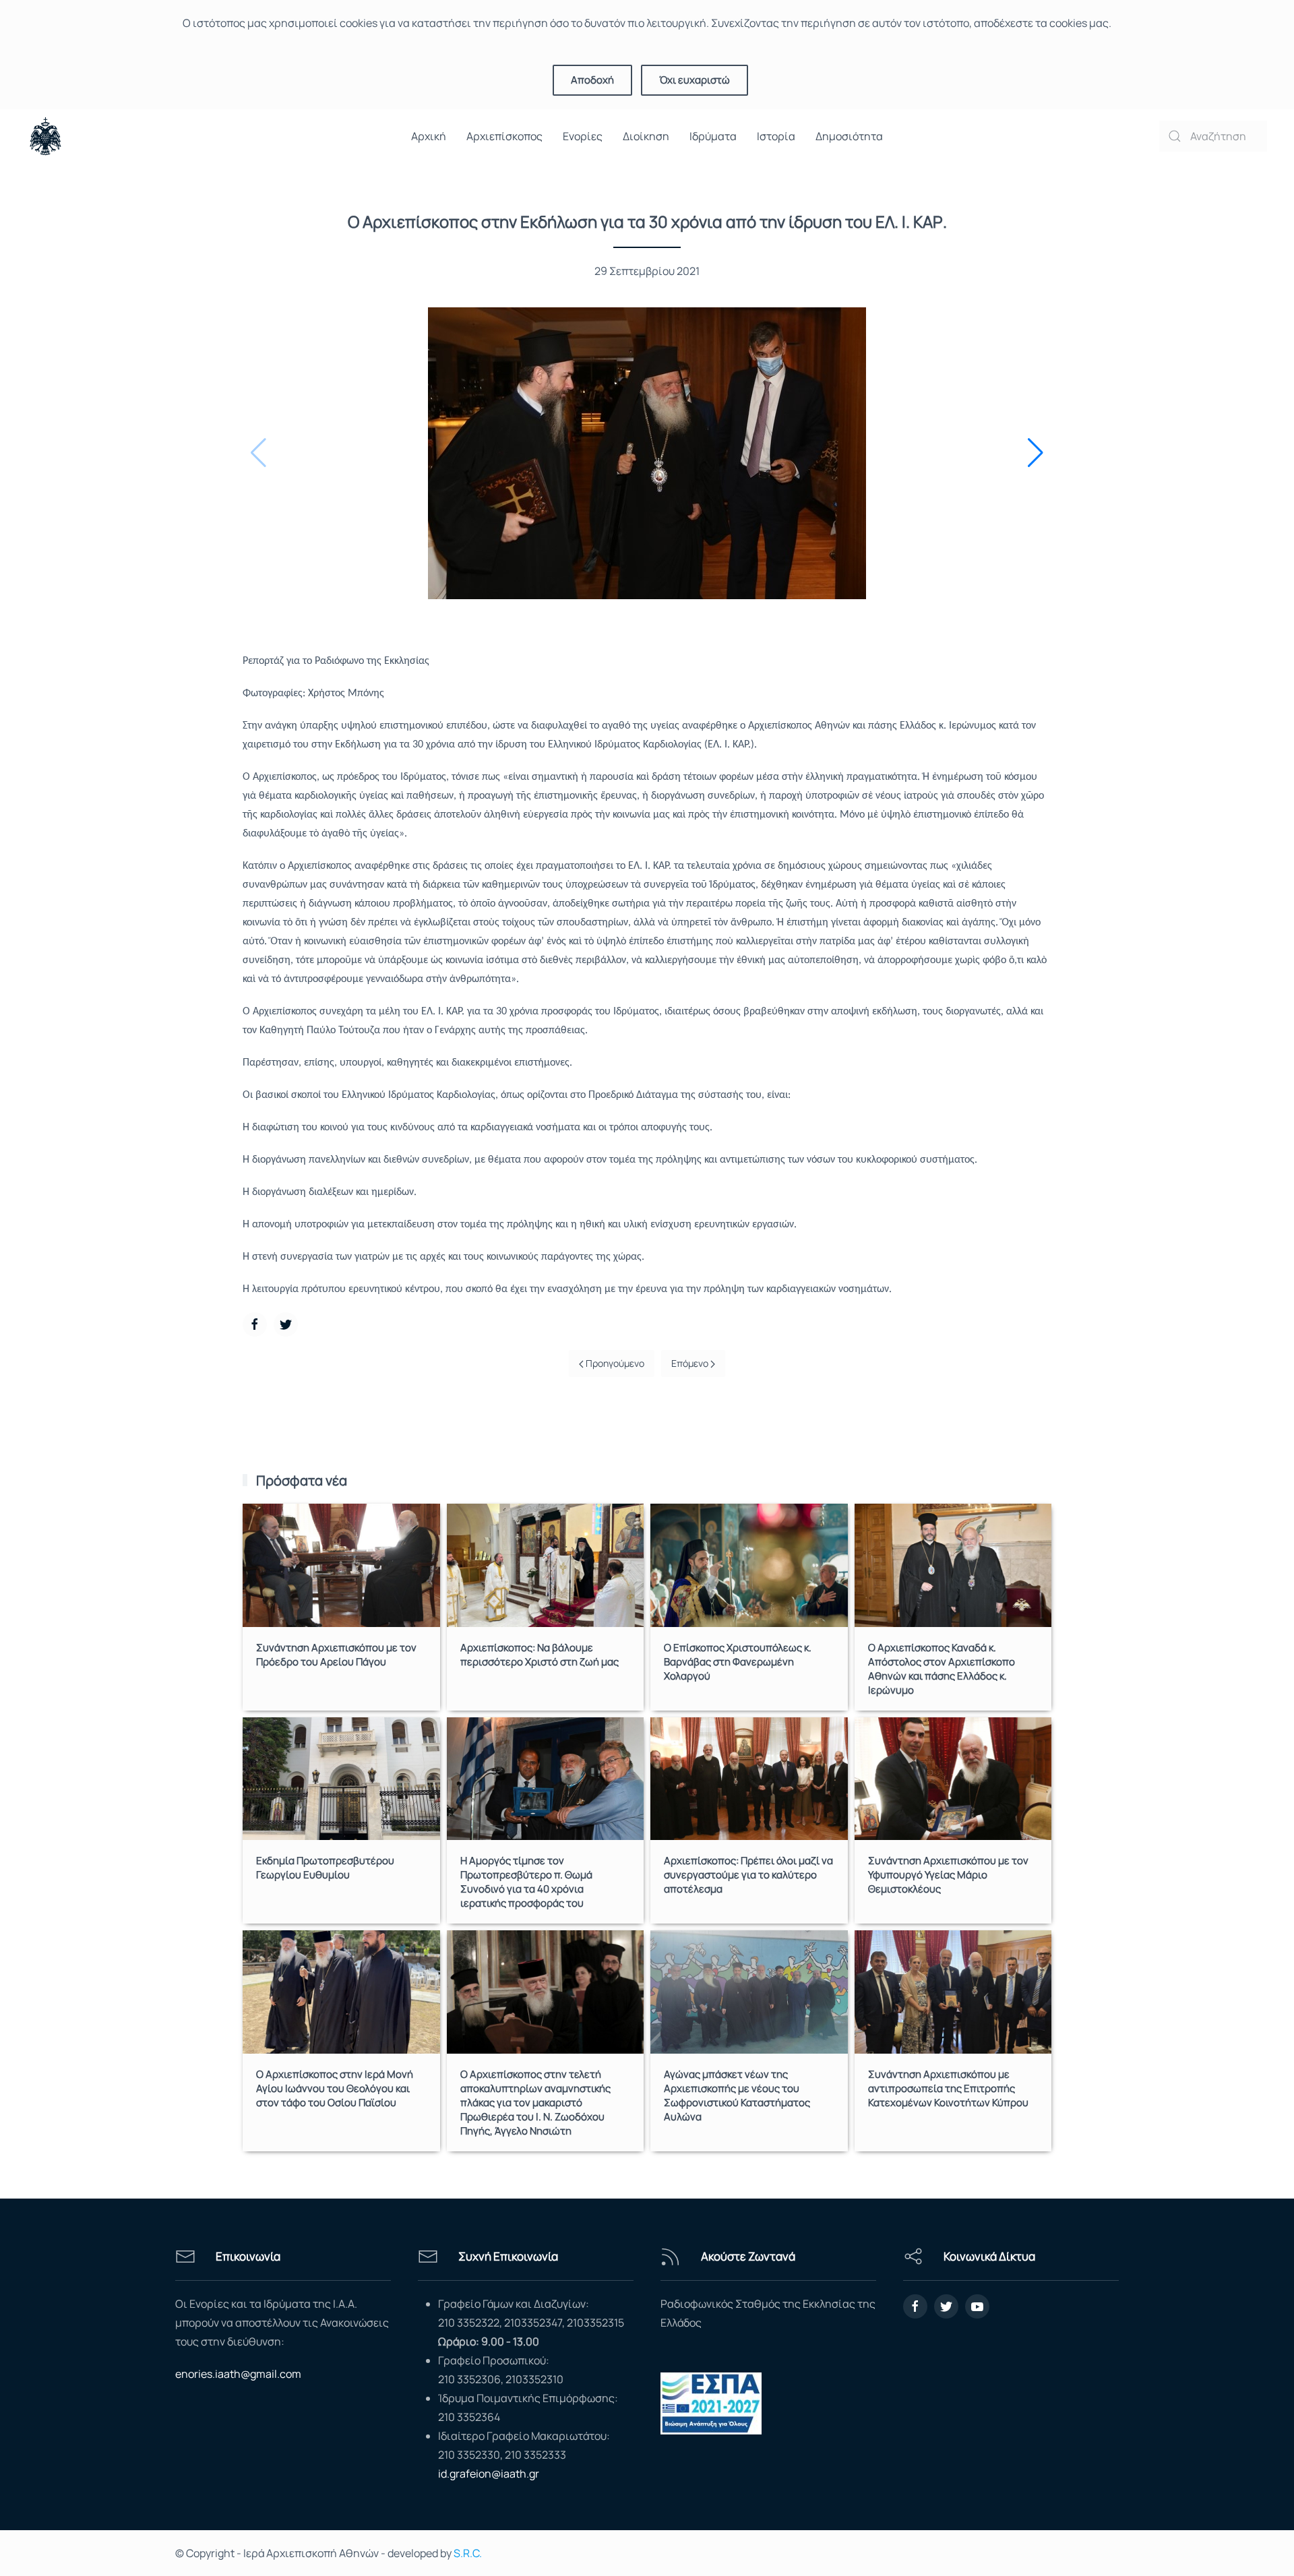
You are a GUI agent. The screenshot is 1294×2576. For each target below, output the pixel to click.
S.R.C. (468, 2553)
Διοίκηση (646, 136)
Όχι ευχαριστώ (695, 80)
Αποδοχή (592, 80)
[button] (1036, 453)
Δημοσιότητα (849, 136)
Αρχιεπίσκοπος (504, 136)
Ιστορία (776, 136)
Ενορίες (583, 136)
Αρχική (429, 136)
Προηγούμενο (614, 1363)
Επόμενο (691, 1363)
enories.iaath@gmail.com (238, 2374)
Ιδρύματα (713, 136)
